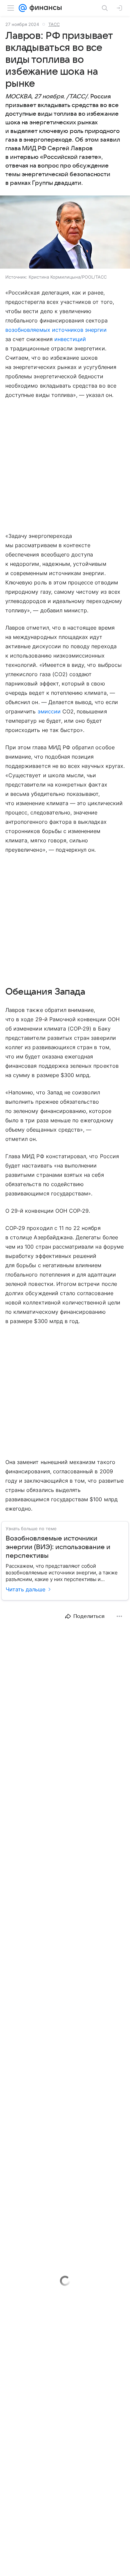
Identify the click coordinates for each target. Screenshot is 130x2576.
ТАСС (54, 24)
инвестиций (70, 339)
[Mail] (23, 8)
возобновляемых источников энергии (56, 330)
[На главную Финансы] (44, 8)
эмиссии (49, 711)
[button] (65, 233)
